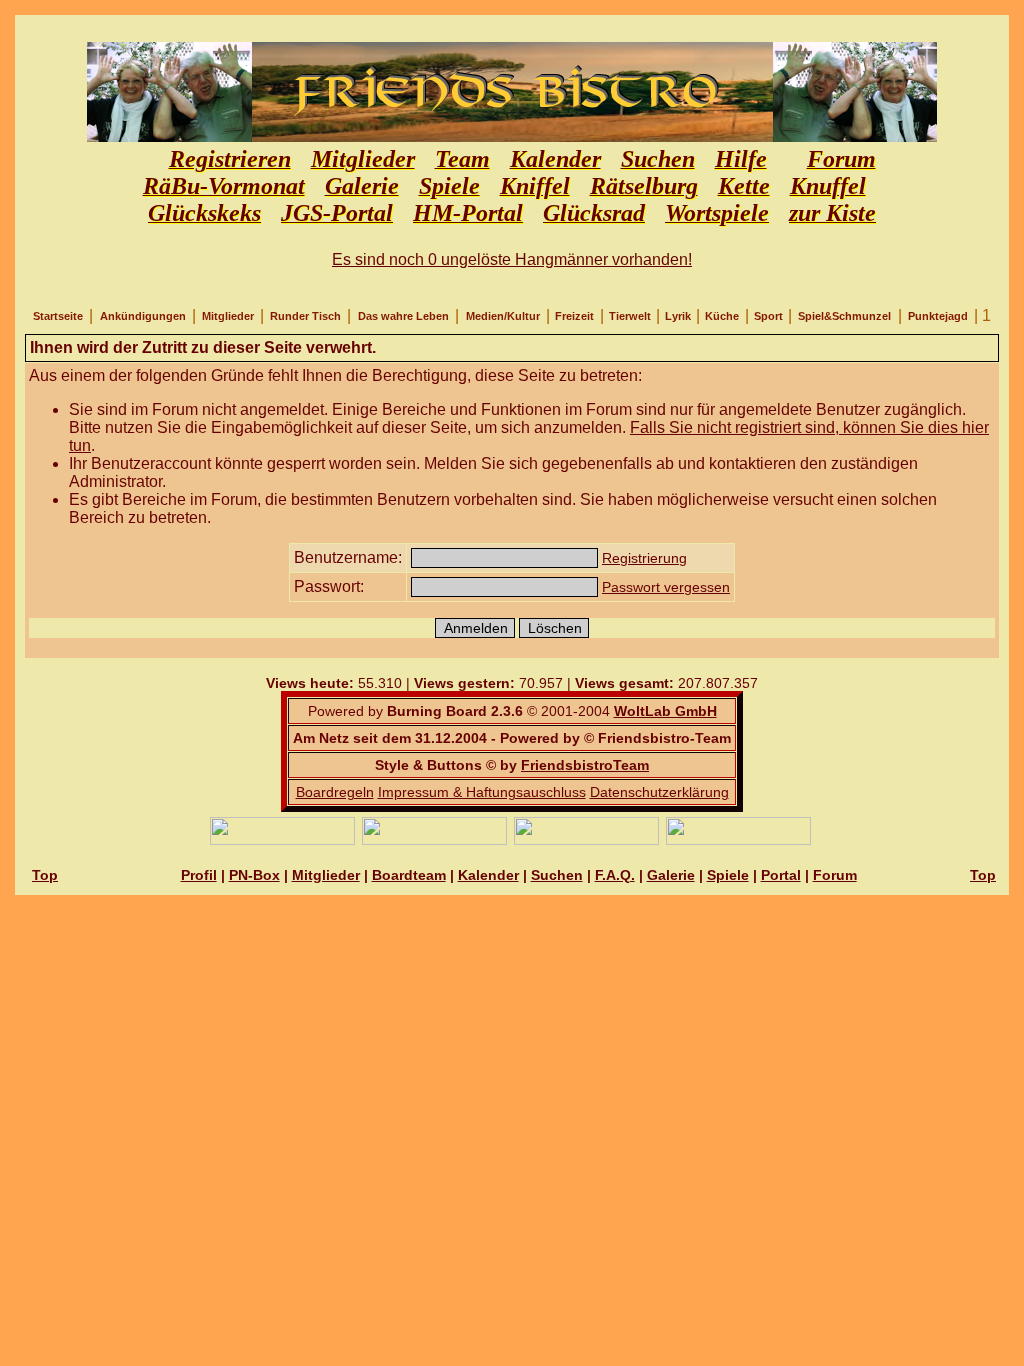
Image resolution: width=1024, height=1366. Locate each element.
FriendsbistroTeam (585, 765)
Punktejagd (938, 316)
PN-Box (254, 875)
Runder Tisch (305, 316)
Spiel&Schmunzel (844, 316)
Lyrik (678, 316)
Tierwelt (630, 316)
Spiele (728, 875)
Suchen (557, 875)
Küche (722, 316)
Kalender (488, 875)
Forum (835, 875)
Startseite (58, 316)
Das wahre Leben (403, 316)
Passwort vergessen (666, 587)
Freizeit (574, 316)
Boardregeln (335, 792)
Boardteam (409, 875)
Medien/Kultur (503, 316)
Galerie (671, 875)
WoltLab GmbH (665, 711)
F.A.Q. (615, 875)
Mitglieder (228, 316)
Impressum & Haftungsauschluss (482, 792)
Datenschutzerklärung (659, 792)
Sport (768, 316)
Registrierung (644, 558)
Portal (781, 875)
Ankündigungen (143, 316)
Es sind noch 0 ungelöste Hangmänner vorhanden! (512, 259)
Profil (199, 875)
